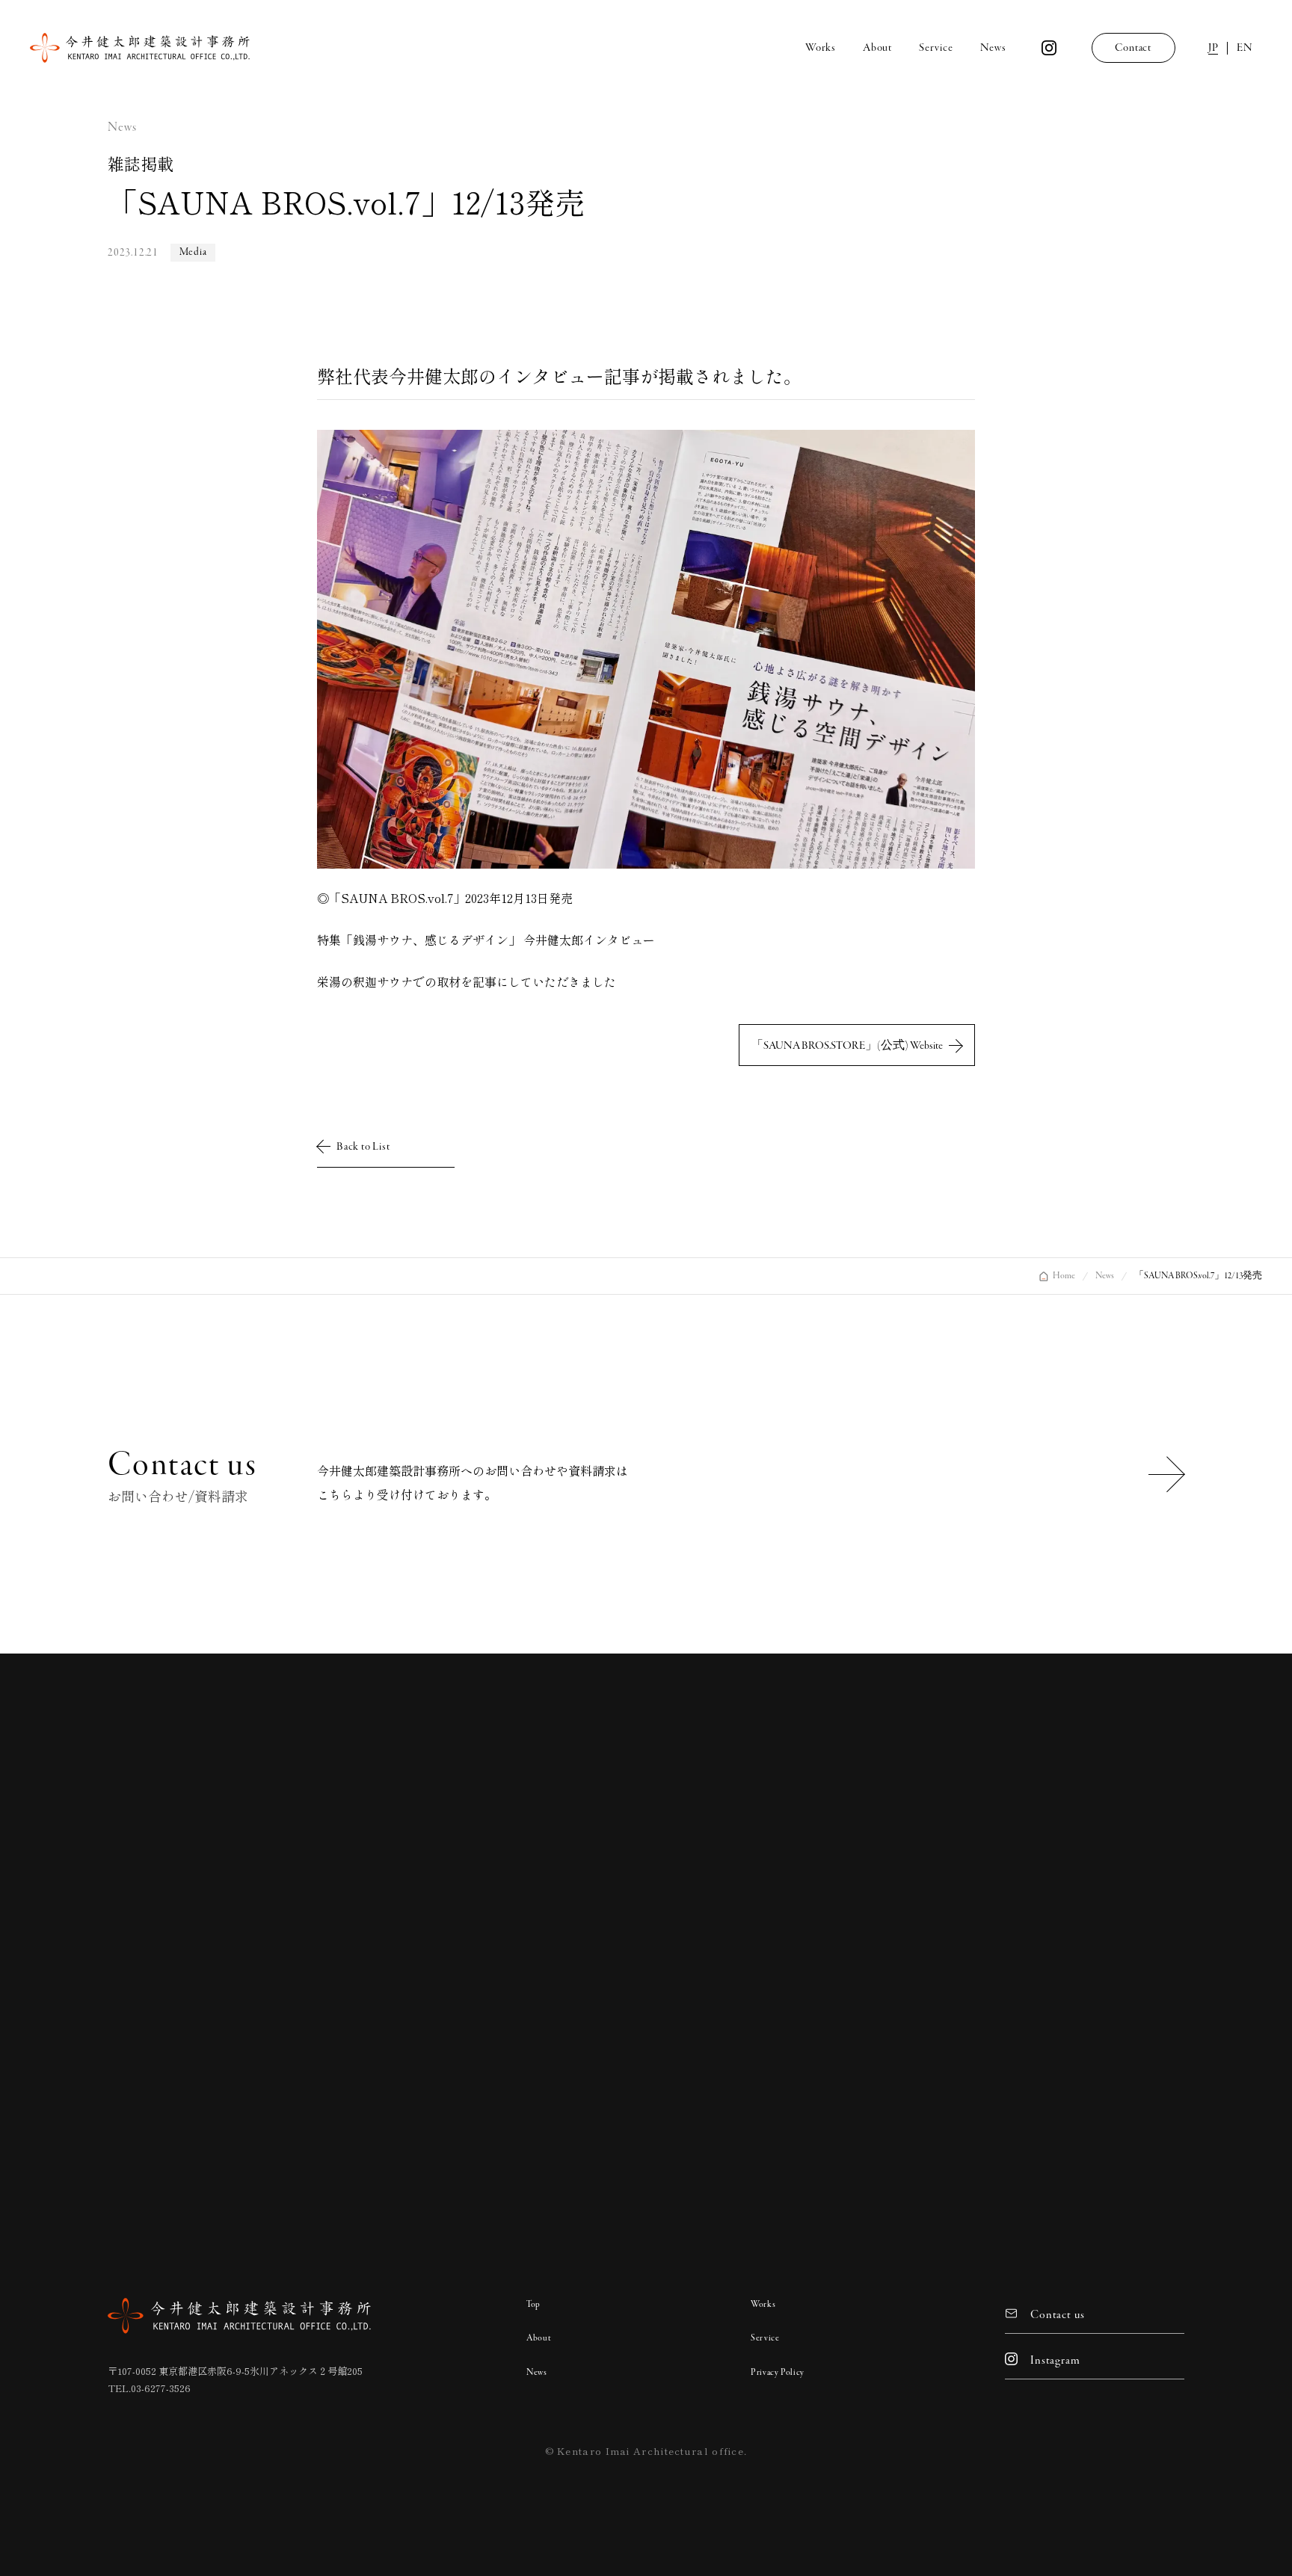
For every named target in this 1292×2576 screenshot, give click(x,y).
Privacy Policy (778, 2373)
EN (1245, 48)
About (539, 2338)
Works (763, 2305)
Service (765, 2338)
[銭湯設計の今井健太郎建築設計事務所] (140, 48)
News (537, 2373)
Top (533, 2305)
